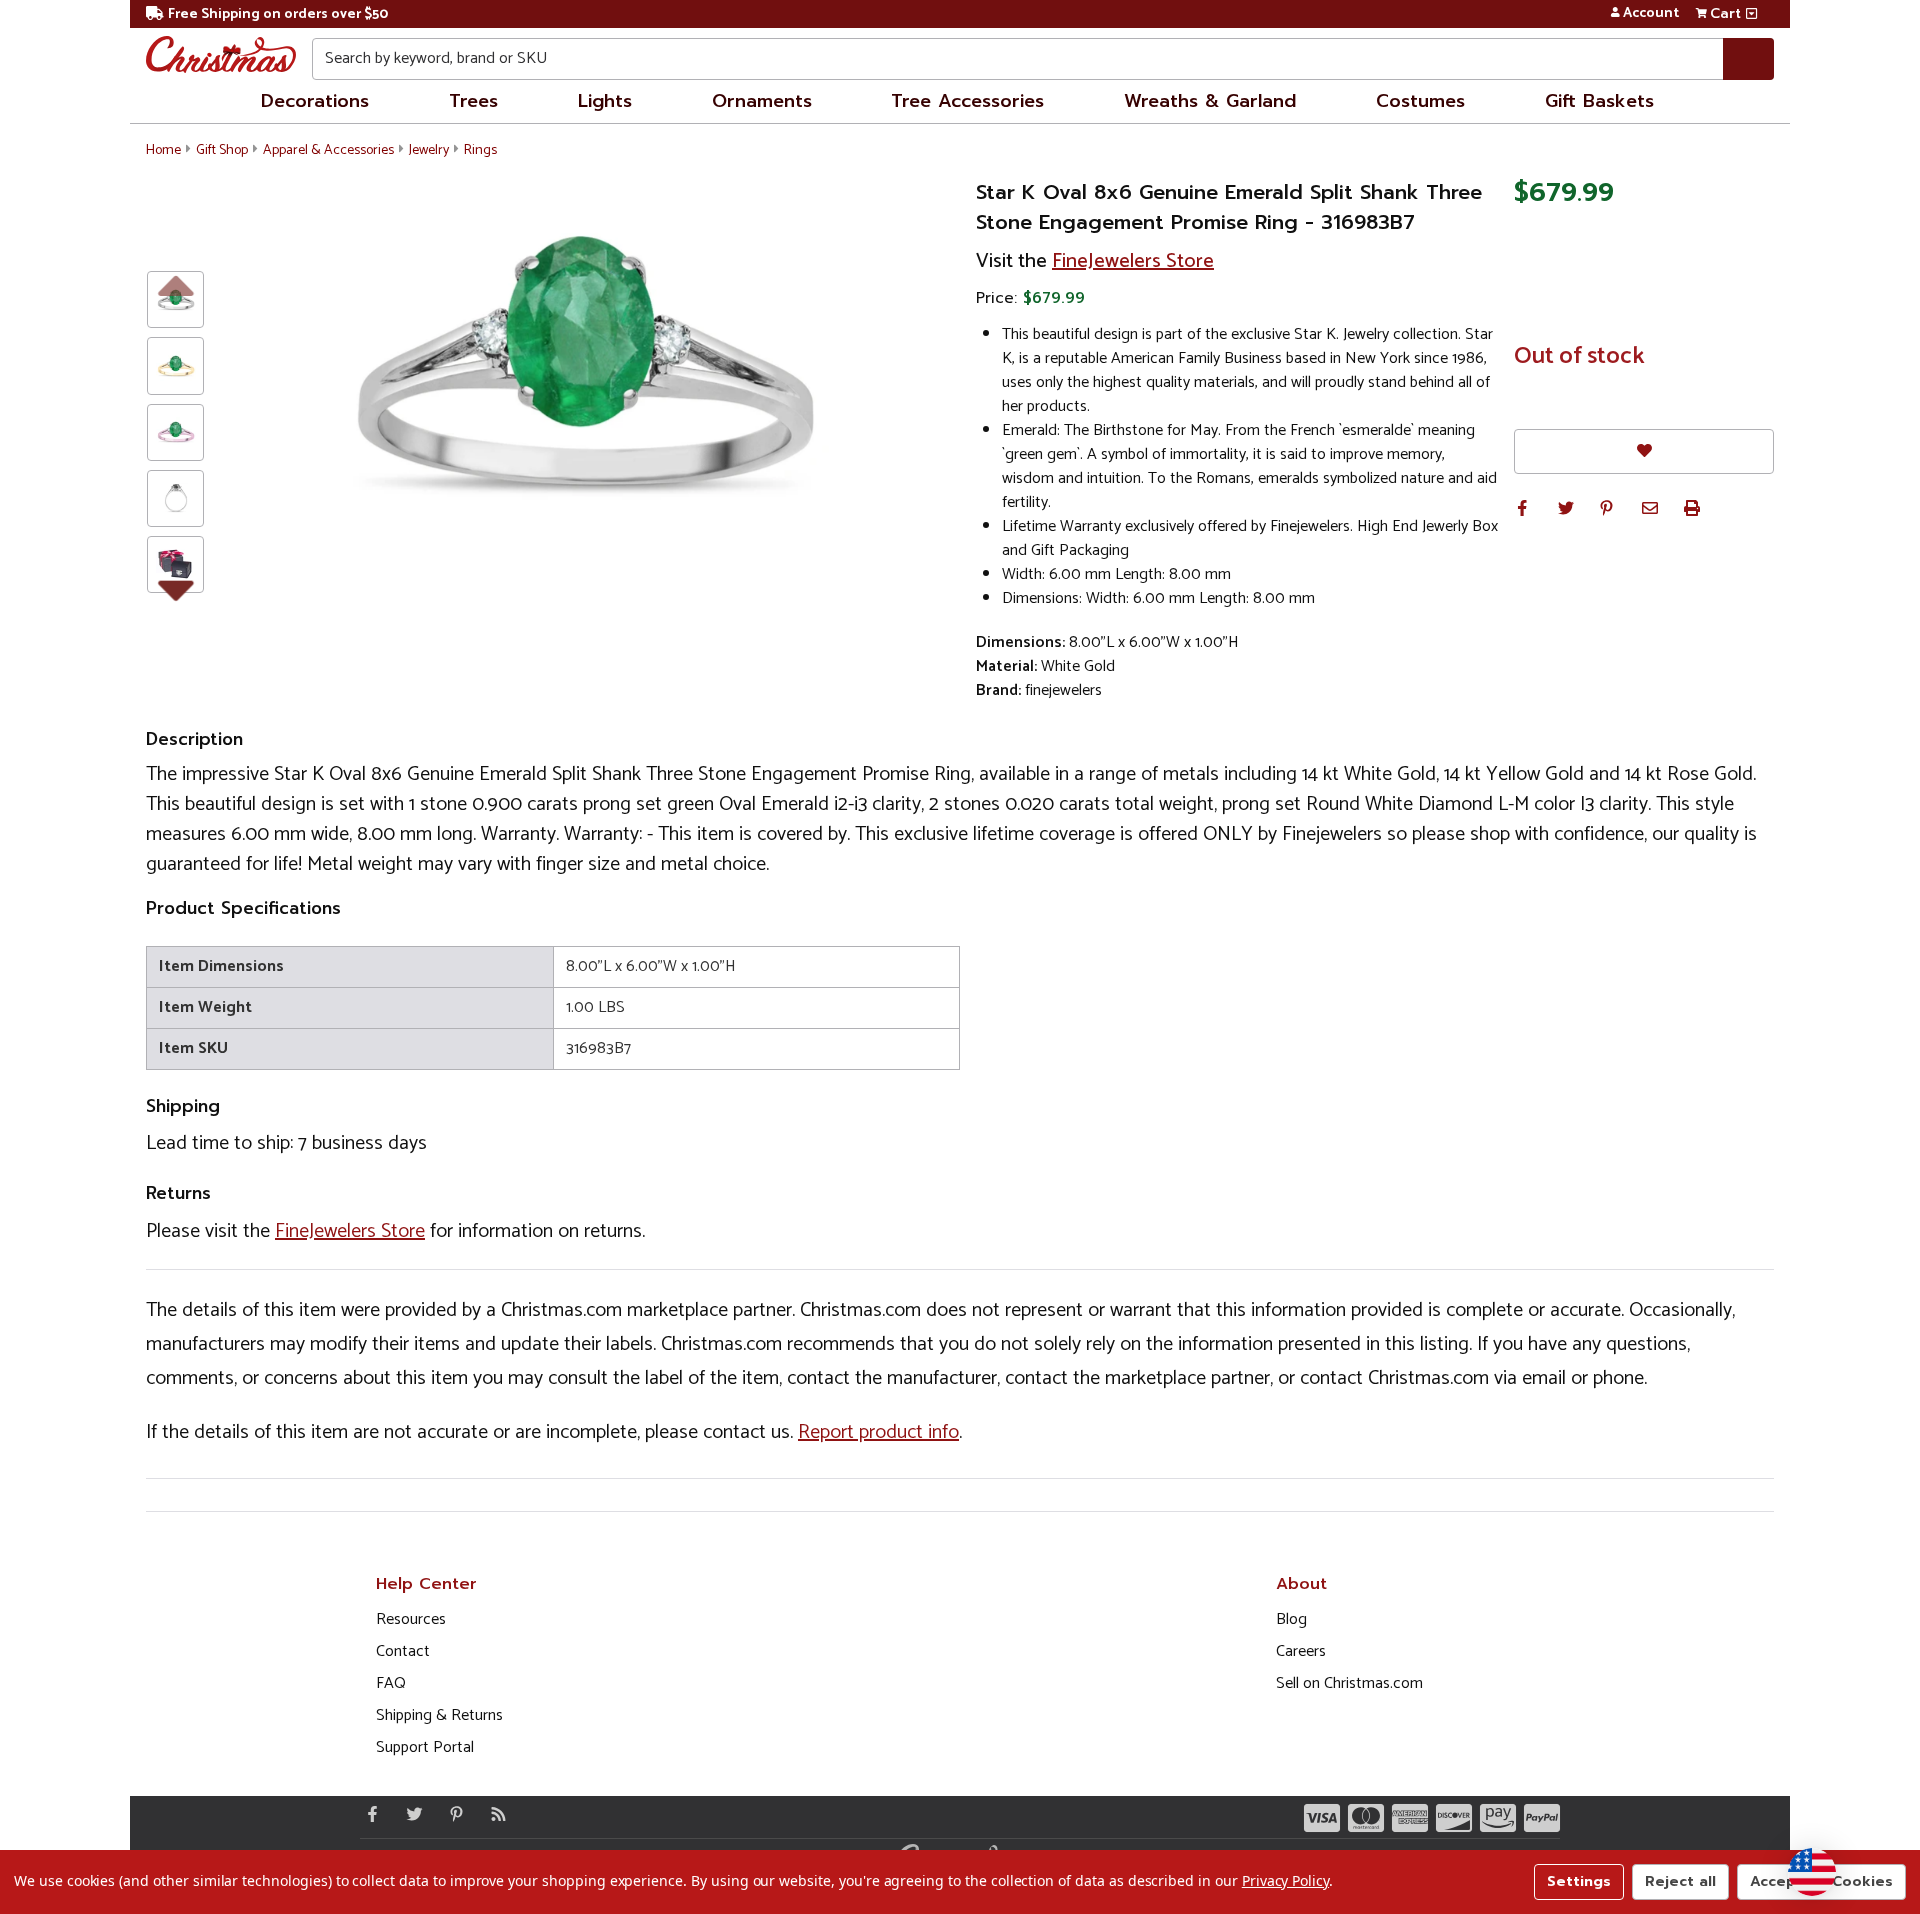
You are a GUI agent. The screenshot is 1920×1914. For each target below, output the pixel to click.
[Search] (1748, 59)
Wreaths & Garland (1210, 101)
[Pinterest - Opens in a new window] (452, 1814)
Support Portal (425, 1747)
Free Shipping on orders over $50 (278, 14)
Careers (1301, 1651)
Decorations (315, 101)
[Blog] (494, 1814)
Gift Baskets (1599, 101)
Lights (605, 101)
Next (175, 587)
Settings (1579, 1881)
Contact (403, 1651)
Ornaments (762, 101)
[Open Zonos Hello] (1812, 1872)
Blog (1291, 1619)
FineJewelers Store (1133, 261)
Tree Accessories (967, 101)
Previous (175, 284)
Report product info (878, 1432)
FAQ (391, 1683)
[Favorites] (1644, 451)
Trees (473, 101)
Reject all (1680, 1881)
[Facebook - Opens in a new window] (368, 1814)
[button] (1522, 508)
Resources (411, 1619)
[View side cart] (1751, 14)
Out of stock (1579, 357)
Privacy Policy (1285, 1880)
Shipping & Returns (439, 1715)
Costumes (1420, 101)
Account (1651, 14)
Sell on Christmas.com (1349, 1683)
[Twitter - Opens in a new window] (410, 1814)
